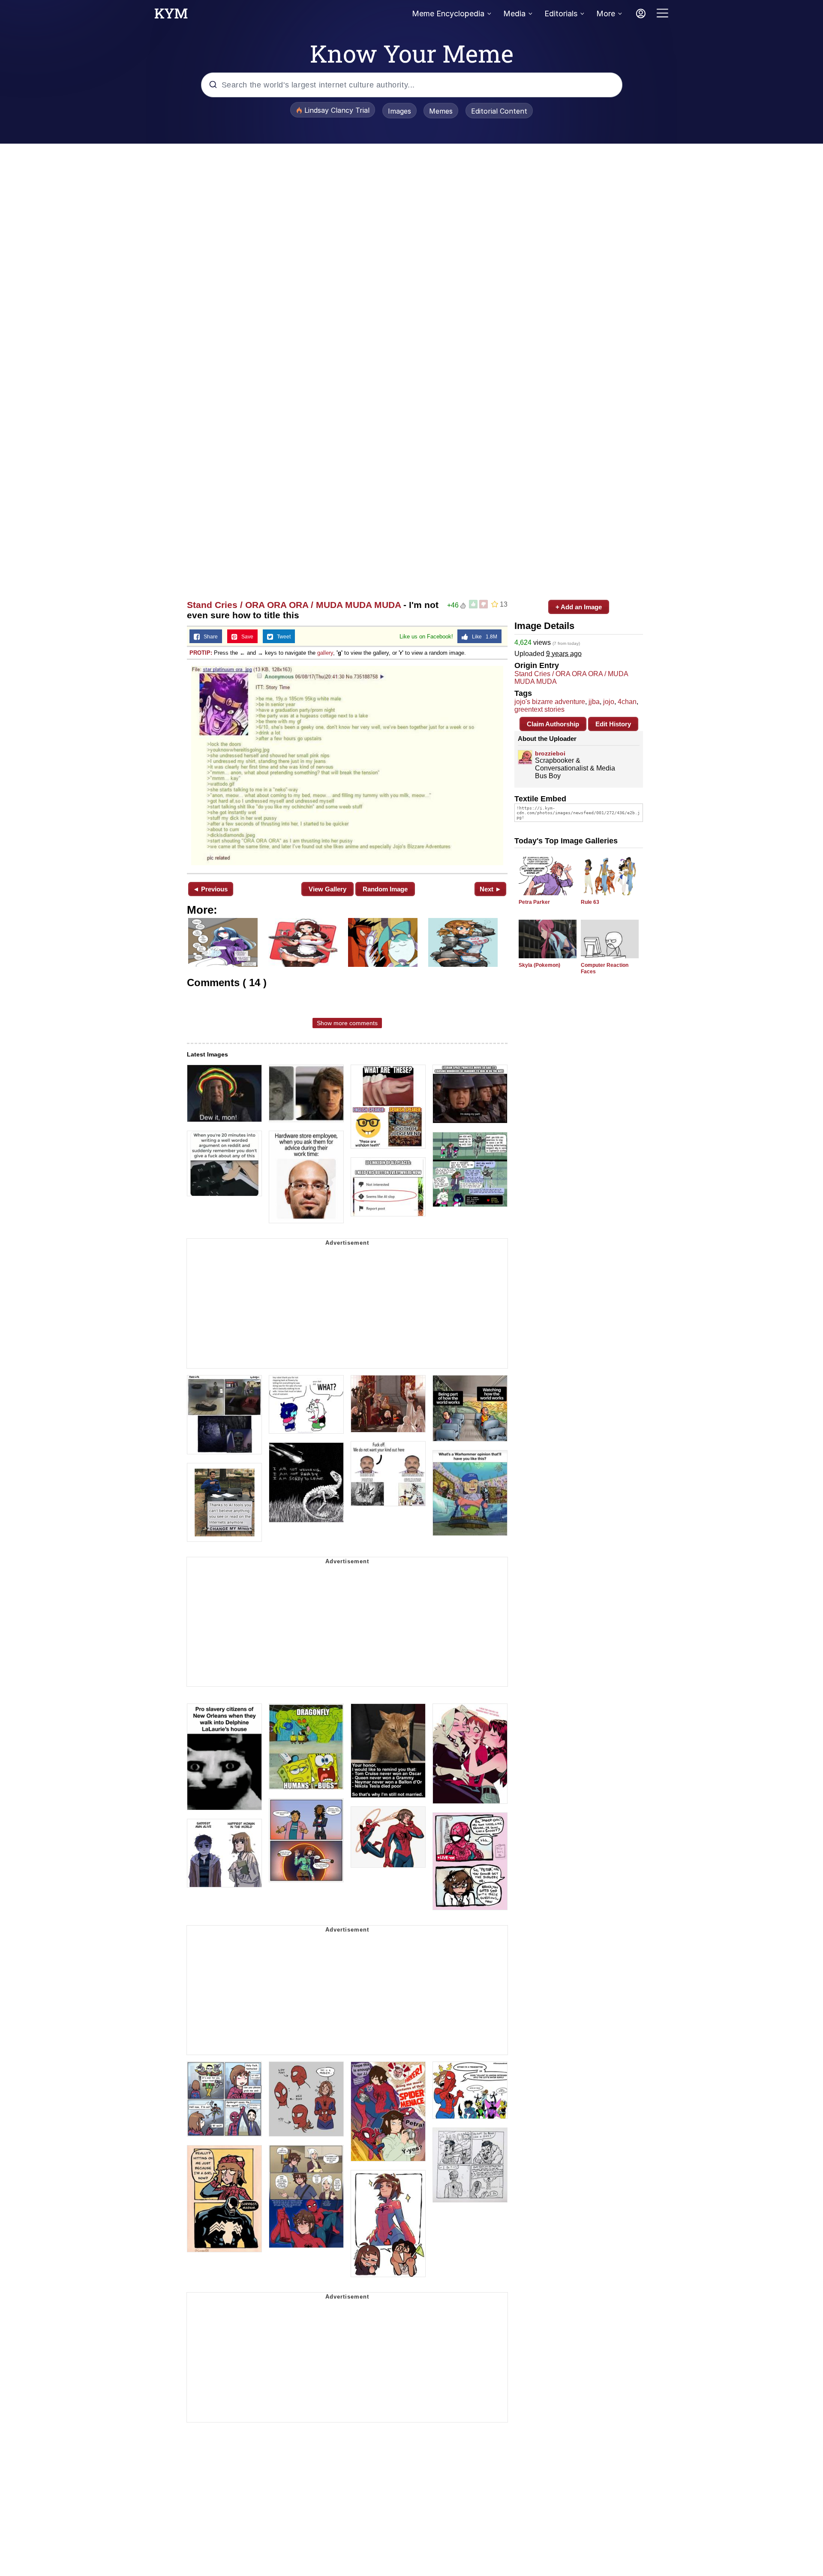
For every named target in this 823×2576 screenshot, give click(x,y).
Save (245, 637)
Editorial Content (499, 111)
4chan (627, 702)
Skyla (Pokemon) (539, 965)
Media (514, 14)
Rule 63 (590, 902)
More (606, 14)
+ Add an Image (579, 607)
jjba (594, 702)
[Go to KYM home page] (171, 16)
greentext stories (539, 709)
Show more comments (347, 1023)
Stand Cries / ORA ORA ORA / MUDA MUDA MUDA (294, 605)
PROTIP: (201, 653)
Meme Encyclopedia (448, 14)
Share (209, 637)
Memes (441, 111)
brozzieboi (550, 753)
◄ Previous (210, 889)
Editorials (561, 14)
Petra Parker (534, 902)
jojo (609, 702)
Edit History (613, 724)
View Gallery (327, 889)
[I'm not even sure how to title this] (347, 766)
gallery (325, 653)
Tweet (282, 637)
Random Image (385, 889)
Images (399, 111)
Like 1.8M (483, 637)
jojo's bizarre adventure (550, 702)
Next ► (491, 889)
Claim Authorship (553, 724)
